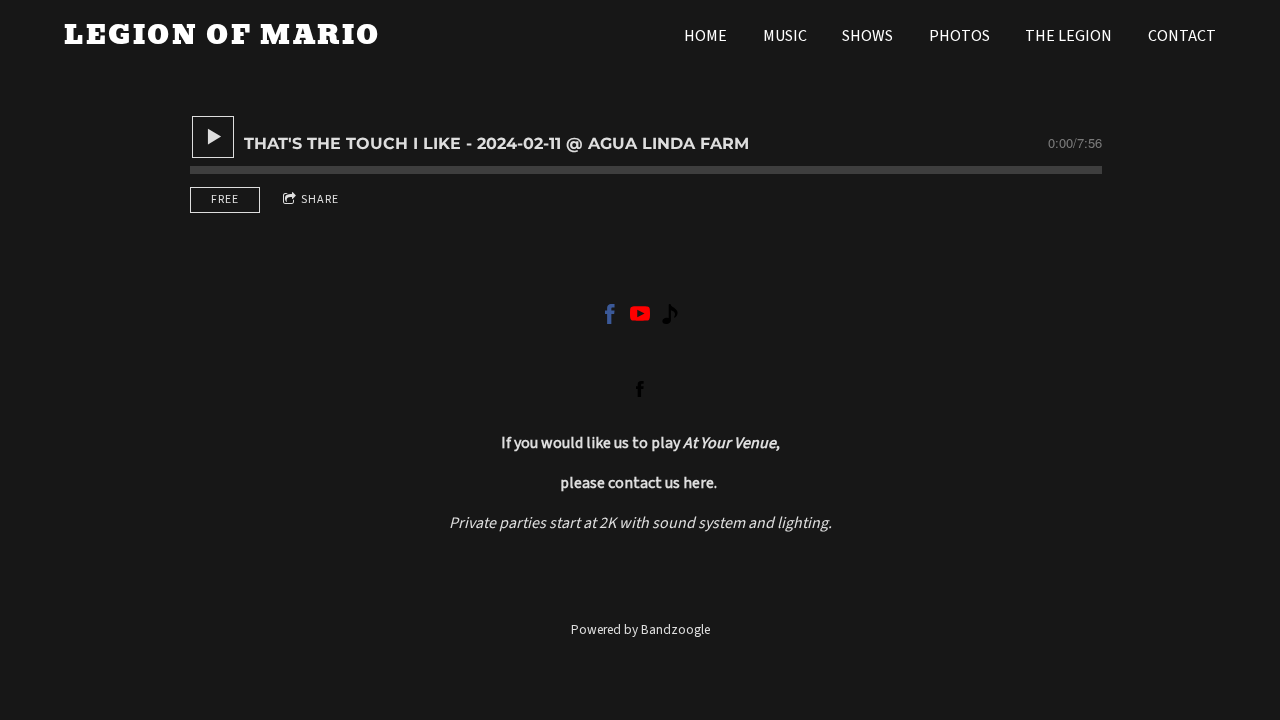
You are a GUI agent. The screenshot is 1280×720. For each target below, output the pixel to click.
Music (785, 36)
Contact (1182, 36)
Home (705, 36)
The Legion (1068, 36)
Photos (959, 36)
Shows (867, 36)
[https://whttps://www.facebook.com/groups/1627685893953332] (610, 317)
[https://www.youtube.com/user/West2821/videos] (640, 317)
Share (320, 199)
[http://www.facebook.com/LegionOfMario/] (640, 389)
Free (225, 199)
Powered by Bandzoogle (640, 629)
